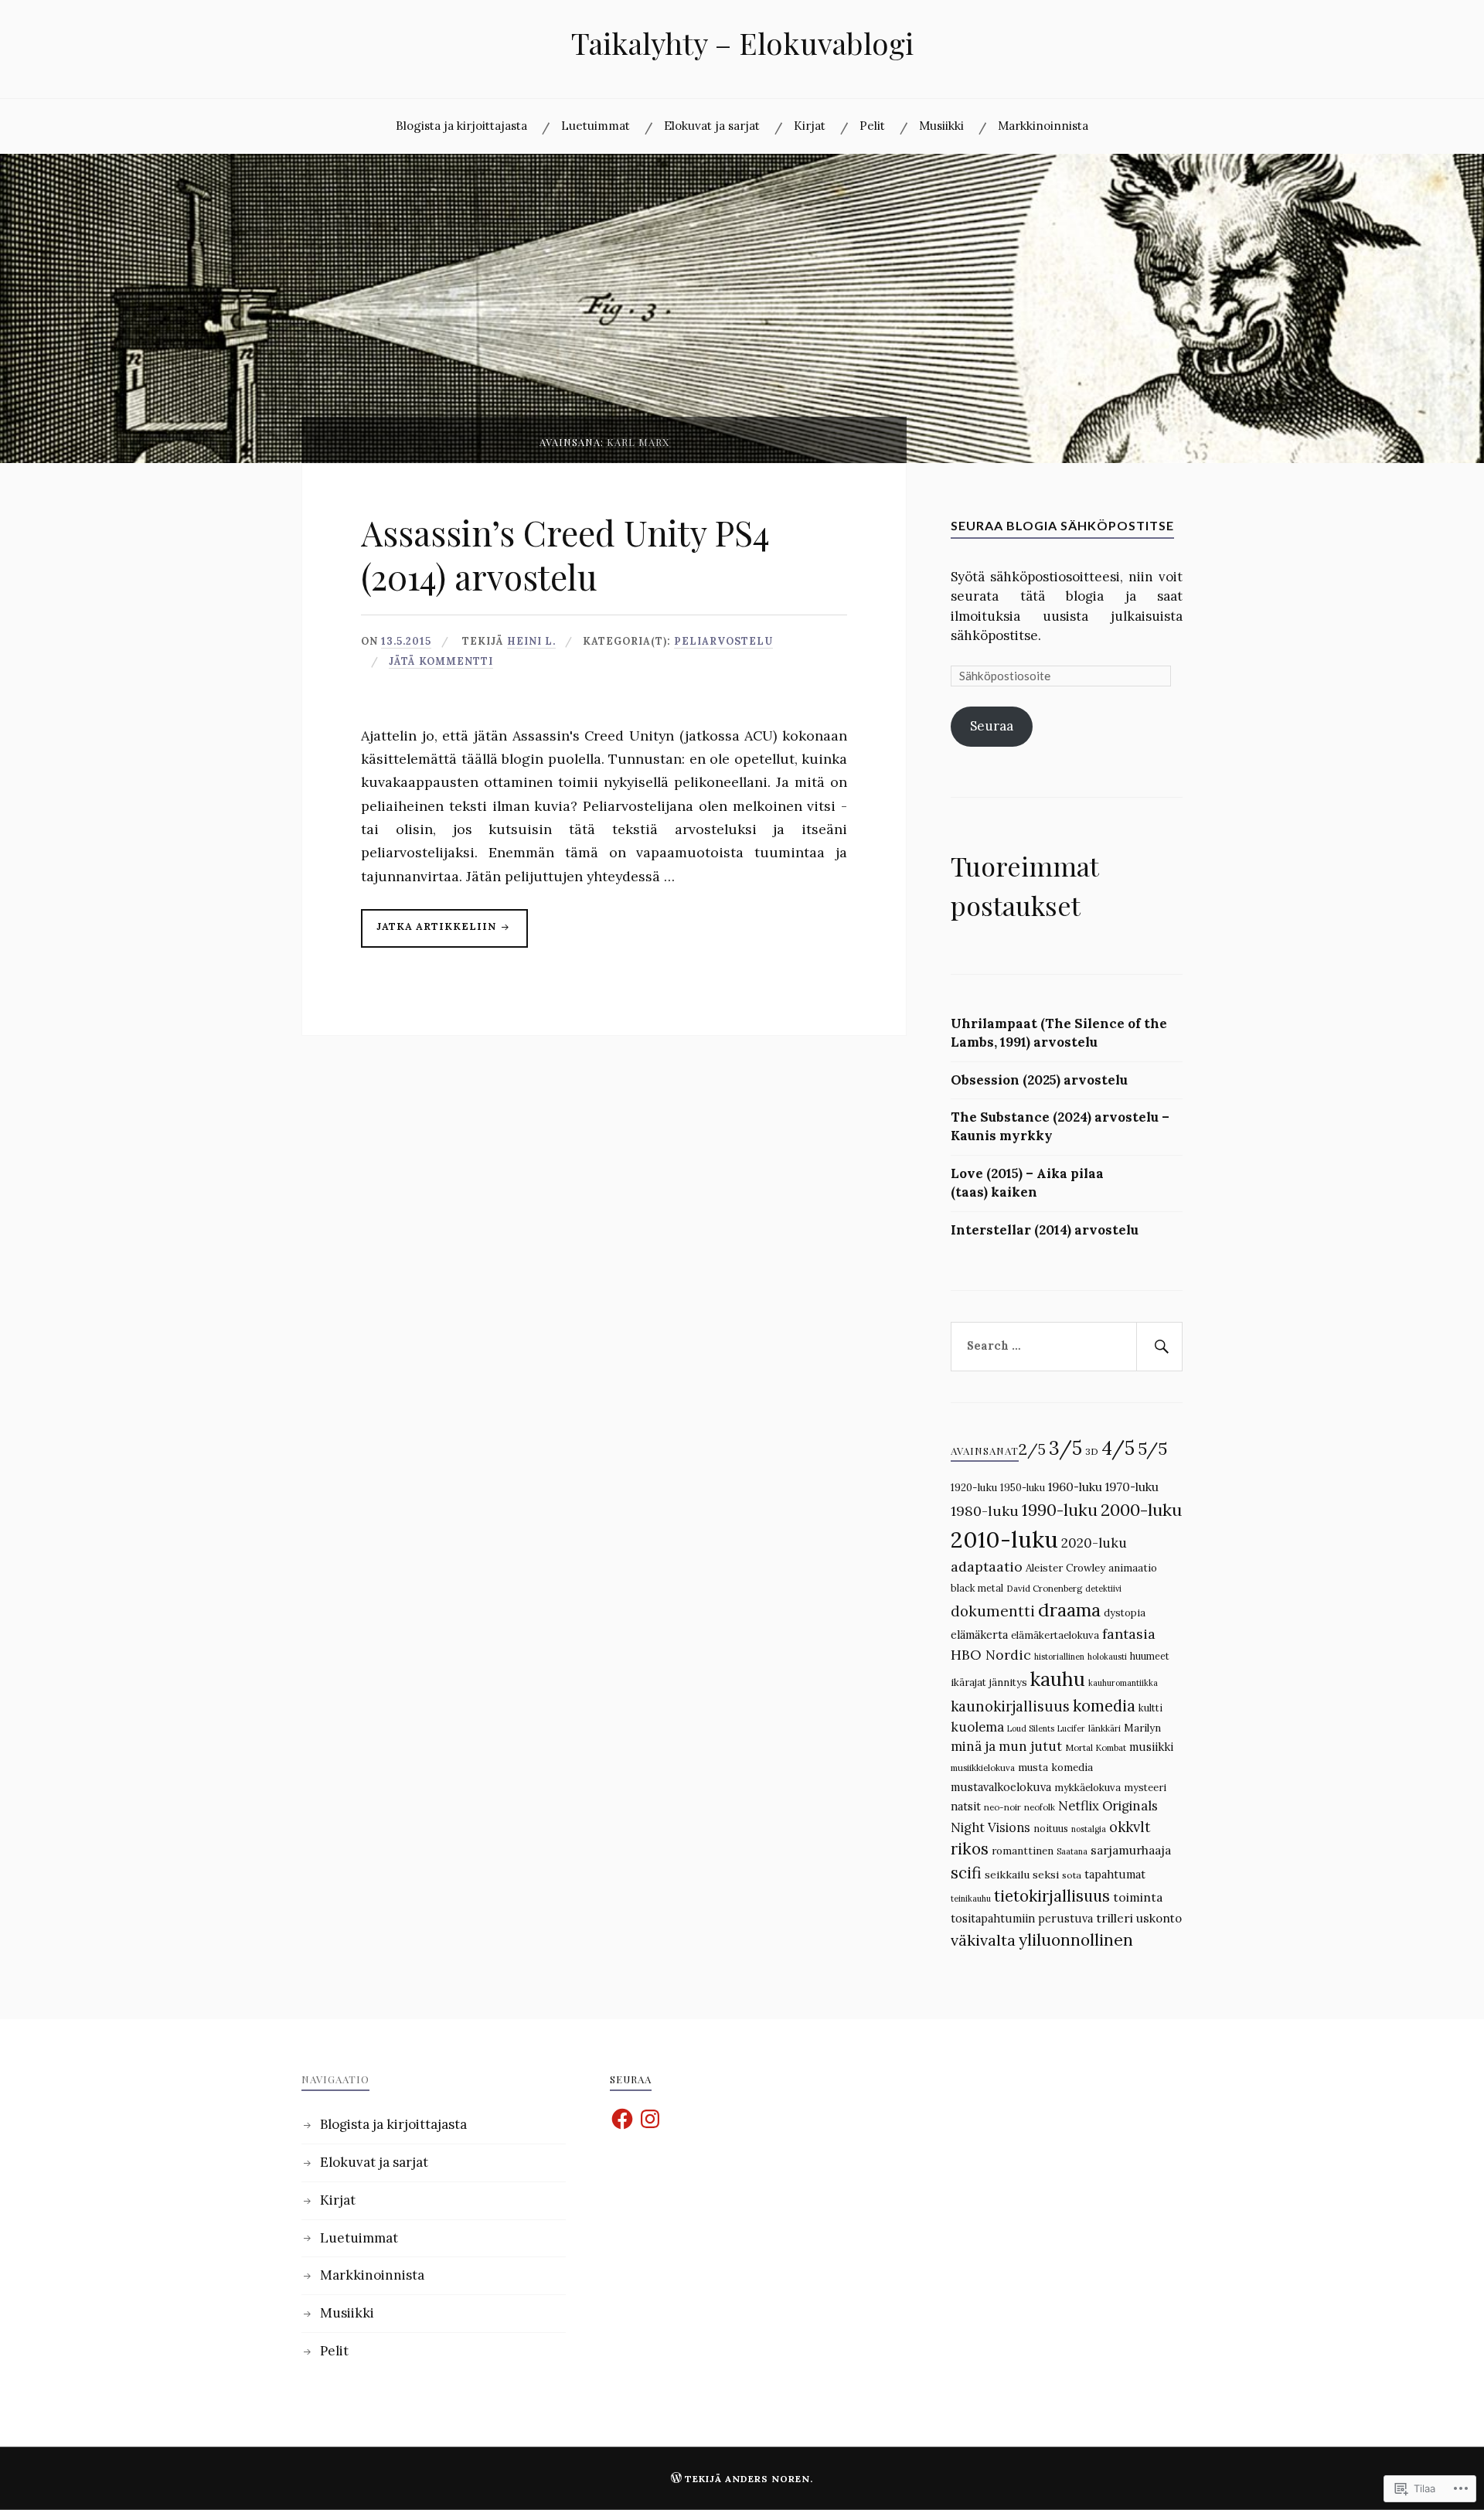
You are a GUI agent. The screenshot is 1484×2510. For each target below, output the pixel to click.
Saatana (1072, 1851)
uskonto (1159, 1918)
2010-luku (1004, 1539)
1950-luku (1023, 1487)
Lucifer (1071, 1728)
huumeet (1150, 1656)
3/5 (1065, 1448)
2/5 (1032, 1449)
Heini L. (531, 641)
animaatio (1133, 1568)
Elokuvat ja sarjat (712, 126)
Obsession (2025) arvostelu (1039, 1080)
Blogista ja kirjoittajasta (461, 126)
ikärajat (968, 1682)
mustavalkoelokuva (1001, 1787)
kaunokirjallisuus (1010, 1706)
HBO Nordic (991, 1655)
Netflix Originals (1108, 1806)
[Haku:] (1067, 1347)
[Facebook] (622, 2119)
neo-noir (1002, 1807)
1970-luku (1132, 1487)
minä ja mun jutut (1006, 1746)
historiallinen (1059, 1657)
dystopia (1125, 1613)
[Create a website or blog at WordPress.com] (676, 2479)
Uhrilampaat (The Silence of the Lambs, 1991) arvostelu (1059, 1033)
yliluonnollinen (1076, 1940)
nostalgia (1089, 1829)
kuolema (977, 1727)
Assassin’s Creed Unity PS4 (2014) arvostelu (565, 554)
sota (1072, 1875)
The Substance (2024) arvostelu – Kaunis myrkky (1060, 1126)
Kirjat (810, 126)
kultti (1150, 1708)
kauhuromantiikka (1123, 1683)
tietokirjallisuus (1052, 1896)
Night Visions (990, 1827)
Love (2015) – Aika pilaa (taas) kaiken (1027, 1183)
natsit (966, 1806)
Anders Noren (768, 2479)
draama (1069, 1610)
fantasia (1129, 1634)
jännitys (1008, 1682)
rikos (970, 1849)
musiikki (1151, 1747)
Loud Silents (1031, 1728)
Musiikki (941, 126)
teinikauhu (971, 1899)
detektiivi (1103, 1589)
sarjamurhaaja (1131, 1850)
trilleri (1115, 1918)
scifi (966, 1873)
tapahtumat (1115, 1874)
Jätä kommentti (441, 661)
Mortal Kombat (1096, 1748)
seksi (1046, 1875)
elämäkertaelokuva (1055, 1635)
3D (1092, 1451)
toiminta (1138, 1897)
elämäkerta (979, 1635)
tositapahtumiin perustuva (1022, 1918)
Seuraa (992, 726)
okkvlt (1130, 1827)
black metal (977, 1588)
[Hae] (1159, 1347)
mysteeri (1145, 1788)
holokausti (1107, 1657)
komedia (1104, 1706)
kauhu (1058, 1679)
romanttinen (1023, 1851)
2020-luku (1094, 1543)
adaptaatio (987, 1567)
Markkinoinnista (1043, 126)
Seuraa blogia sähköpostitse (1062, 525)
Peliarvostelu (723, 641)
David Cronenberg (1044, 1589)
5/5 (1152, 1449)
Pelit (872, 126)
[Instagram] (650, 2119)
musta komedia (1055, 1768)
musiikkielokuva (983, 1768)
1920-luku (974, 1488)
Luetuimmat (596, 126)
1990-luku (1060, 1510)
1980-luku (985, 1511)
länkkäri (1104, 1728)
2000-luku (1141, 1510)
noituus (1051, 1828)
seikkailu (1007, 1875)
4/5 (1118, 1448)
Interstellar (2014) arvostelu (1045, 1230)
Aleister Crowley (1065, 1568)
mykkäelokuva (1087, 1788)
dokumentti (993, 1611)
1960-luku (1075, 1487)
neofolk (1040, 1807)
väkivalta (983, 1940)
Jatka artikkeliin (430, 933)
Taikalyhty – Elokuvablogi (742, 43)
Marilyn (1142, 1728)
